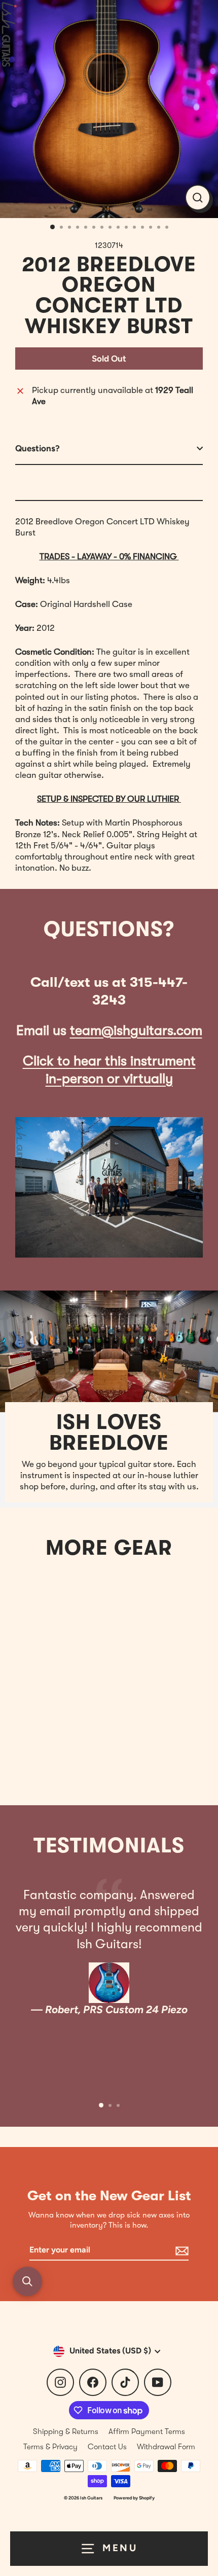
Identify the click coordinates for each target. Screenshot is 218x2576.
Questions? (38, 448)
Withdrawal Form (166, 2447)
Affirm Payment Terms (147, 2431)
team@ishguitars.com (136, 1031)
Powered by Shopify (134, 2498)
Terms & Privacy (50, 2447)
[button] (27, 2281)
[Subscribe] (180, 2251)
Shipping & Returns (66, 2431)
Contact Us (107, 2447)
